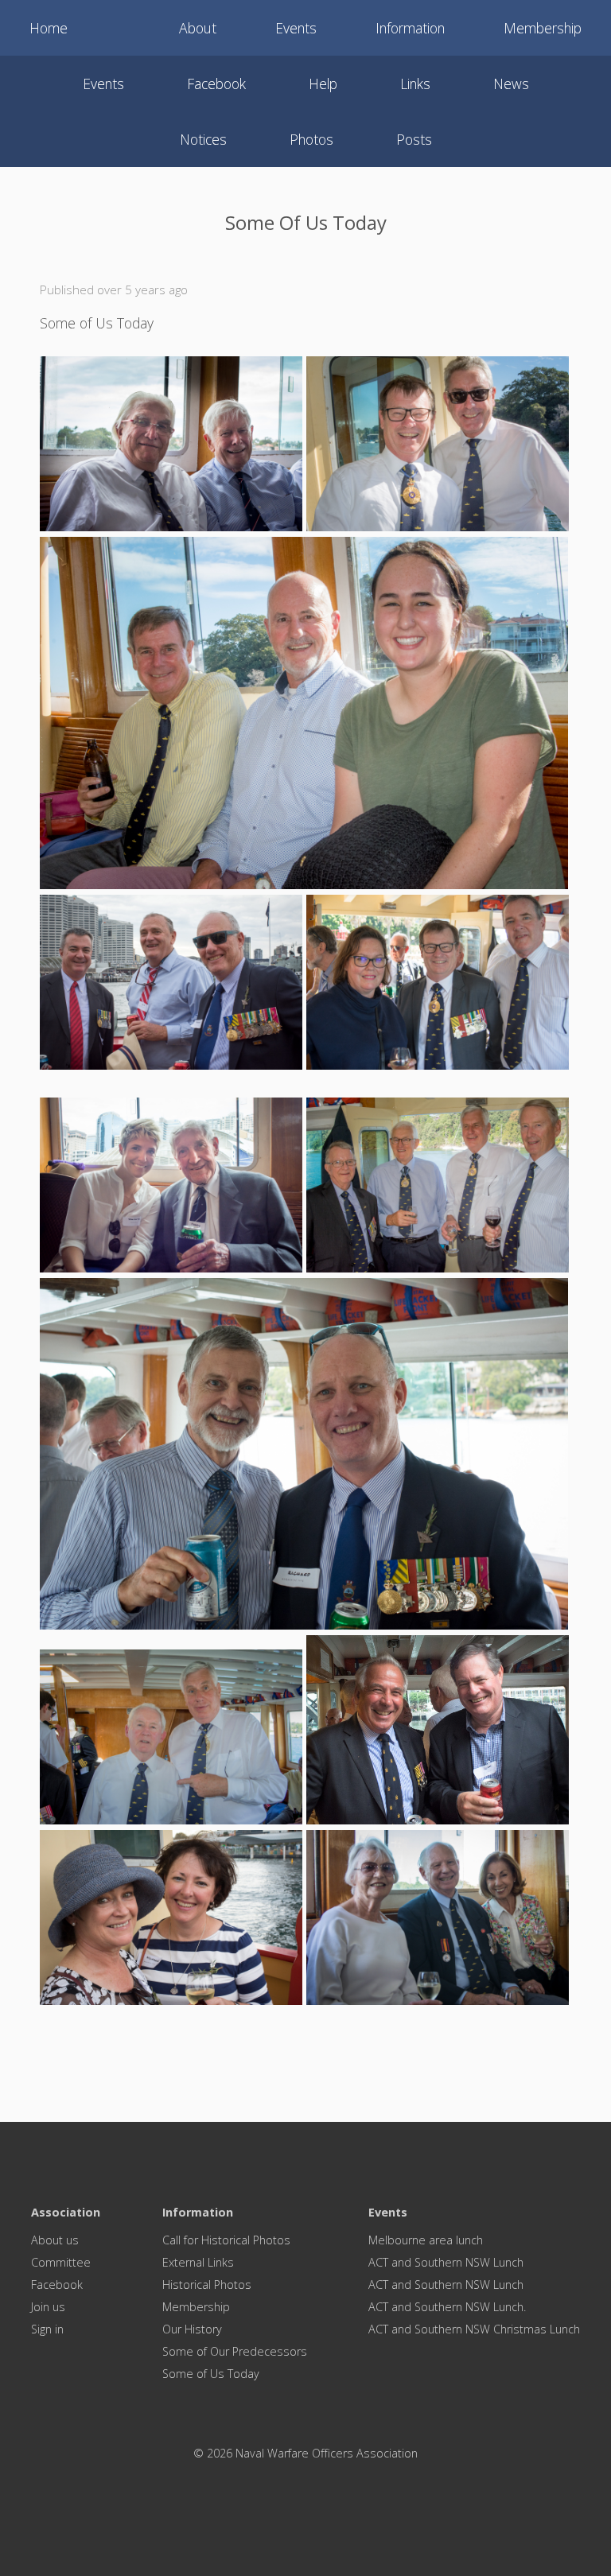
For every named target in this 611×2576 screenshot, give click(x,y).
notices (203, 139)
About (198, 28)
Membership (543, 28)
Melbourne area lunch (426, 2240)
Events (296, 28)
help (323, 84)
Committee (61, 2262)
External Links (198, 2262)
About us (55, 2240)
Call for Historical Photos (226, 2240)
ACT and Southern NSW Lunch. (447, 2307)
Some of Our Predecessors (235, 2351)
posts (414, 139)
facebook (216, 84)
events (103, 84)
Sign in (47, 2329)
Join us (48, 2307)
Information (410, 28)
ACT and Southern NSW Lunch (446, 2262)
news (511, 84)
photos (311, 139)
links (415, 84)
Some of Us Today (211, 2374)
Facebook (57, 2285)
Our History (192, 2329)
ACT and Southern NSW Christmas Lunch (474, 2329)
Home (49, 28)
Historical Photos (207, 2285)
